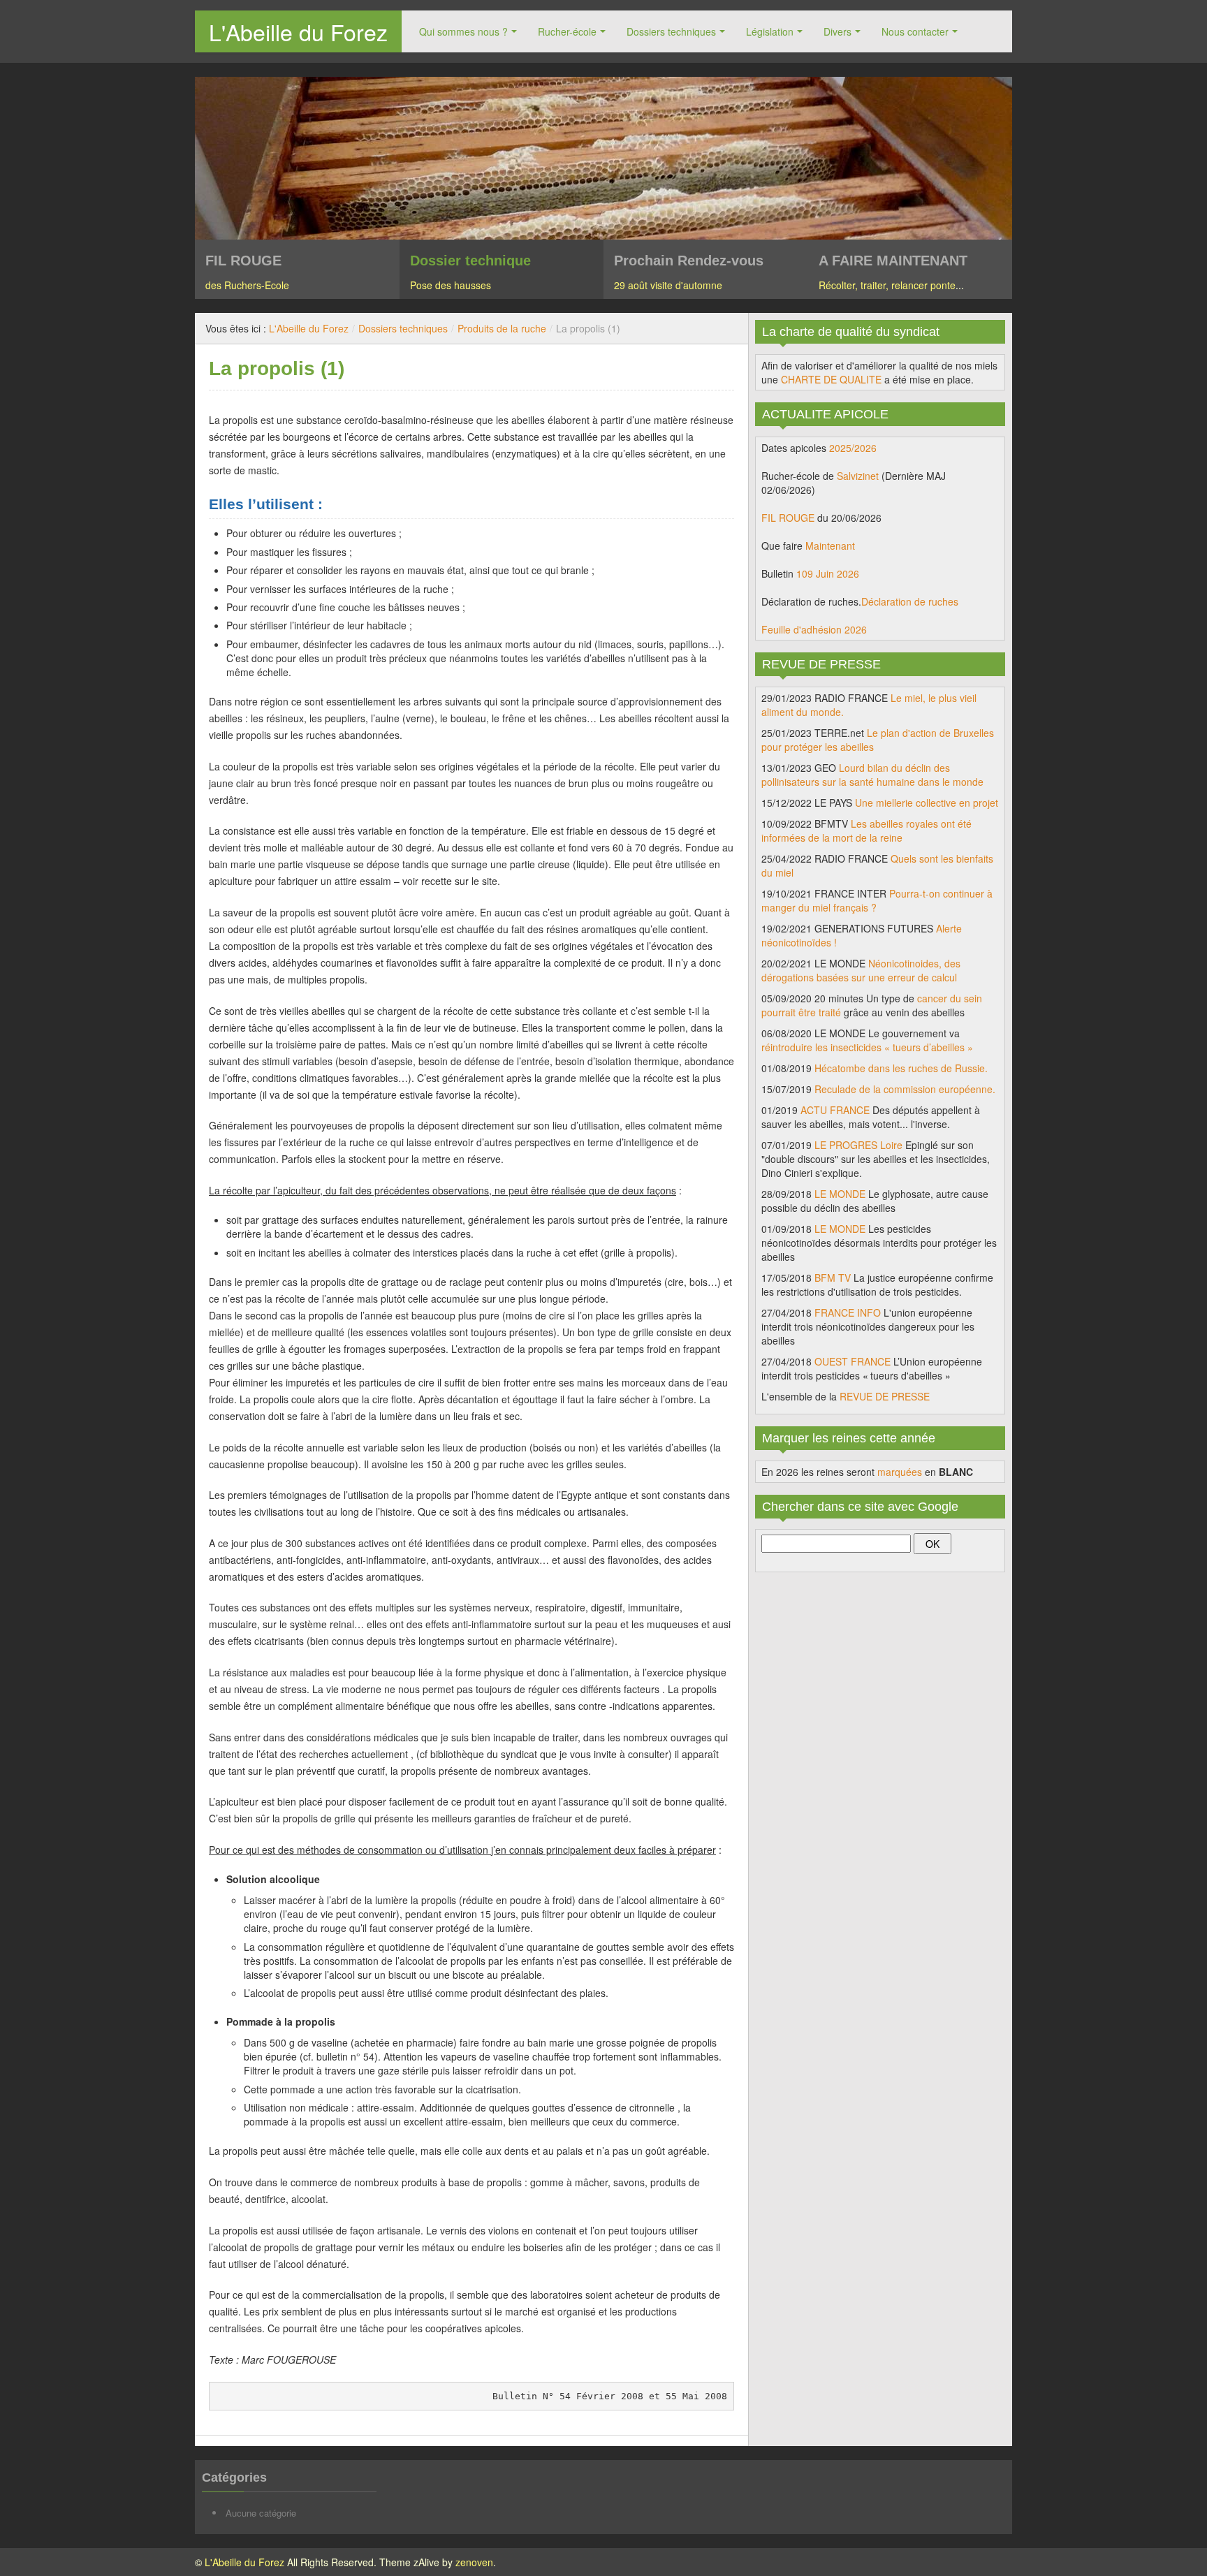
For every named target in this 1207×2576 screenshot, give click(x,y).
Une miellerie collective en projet (927, 803)
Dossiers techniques (671, 31)
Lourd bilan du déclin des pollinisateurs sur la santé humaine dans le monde (872, 775)
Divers (837, 31)
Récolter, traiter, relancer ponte (887, 285)
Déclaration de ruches (910, 601)
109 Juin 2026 (828, 573)
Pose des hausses (451, 285)
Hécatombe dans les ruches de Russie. (901, 1068)
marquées (900, 1472)
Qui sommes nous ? (463, 31)
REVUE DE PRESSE (885, 1396)
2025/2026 (853, 448)
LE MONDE (840, 1194)
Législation (770, 31)
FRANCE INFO (848, 1312)
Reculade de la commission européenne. (905, 1089)
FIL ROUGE (788, 518)
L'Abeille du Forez (298, 31)
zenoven (474, 2562)
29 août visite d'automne (668, 285)
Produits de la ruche (502, 328)
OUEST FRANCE (853, 1361)
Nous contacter (915, 31)
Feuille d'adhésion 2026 (814, 629)
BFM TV (833, 1278)
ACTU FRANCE (835, 1110)
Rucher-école (567, 31)
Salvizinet (858, 476)
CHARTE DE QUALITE (831, 379)
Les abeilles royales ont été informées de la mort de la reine (866, 830)
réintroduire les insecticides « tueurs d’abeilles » (867, 1047)
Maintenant (830, 546)
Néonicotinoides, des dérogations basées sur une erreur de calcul (861, 970)
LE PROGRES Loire (858, 1145)
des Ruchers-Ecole (247, 285)
